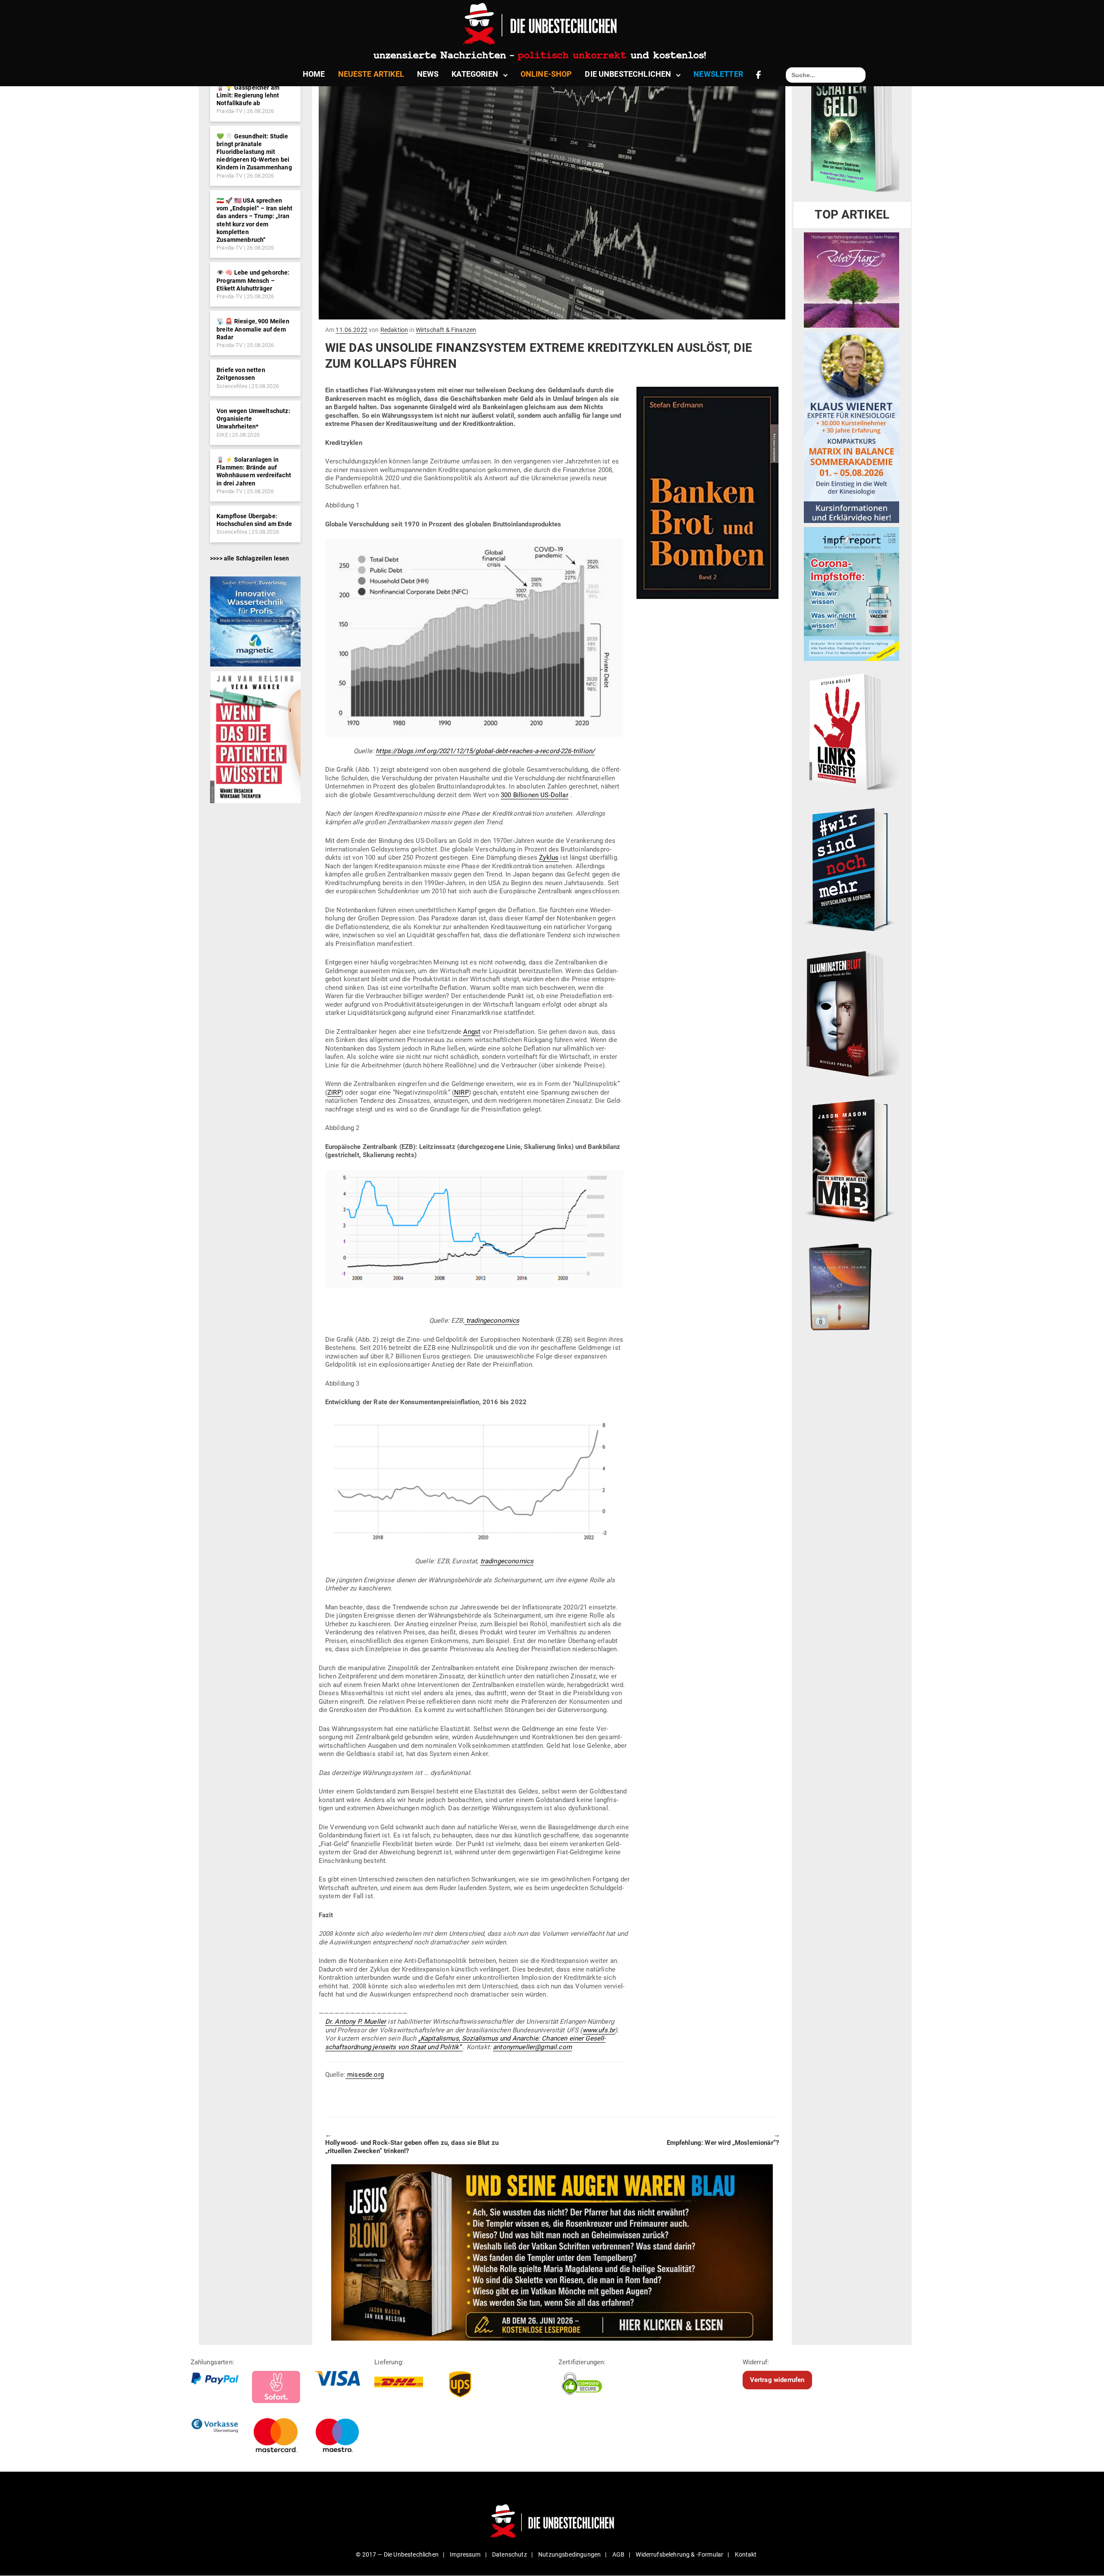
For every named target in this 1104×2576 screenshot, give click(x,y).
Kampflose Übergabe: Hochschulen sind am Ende (254, 520)
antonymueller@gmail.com (532, 2047)
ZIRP (334, 1092)
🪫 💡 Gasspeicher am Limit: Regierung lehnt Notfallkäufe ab (248, 95)
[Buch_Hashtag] (852, 869)
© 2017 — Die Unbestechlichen (397, 2554)
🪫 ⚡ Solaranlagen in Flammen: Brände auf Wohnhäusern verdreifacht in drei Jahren (254, 471)
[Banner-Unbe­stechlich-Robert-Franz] (852, 279)
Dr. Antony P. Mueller (356, 2022)
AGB (618, 2554)
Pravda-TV (229, 111)
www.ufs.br (599, 2030)
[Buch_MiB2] (852, 1160)
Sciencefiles (232, 386)
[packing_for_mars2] (852, 1284)
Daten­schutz (510, 2554)
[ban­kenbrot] (707, 493)
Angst (472, 1032)
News (428, 74)
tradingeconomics (492, 1321)
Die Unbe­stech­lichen (628, 74)
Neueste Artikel (371, 74)
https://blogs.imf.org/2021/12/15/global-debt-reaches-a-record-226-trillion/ (485, 751)
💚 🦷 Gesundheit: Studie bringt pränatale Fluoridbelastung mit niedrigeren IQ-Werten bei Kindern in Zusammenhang (254, 152)
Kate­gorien (475, 74)
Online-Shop (546, 74)
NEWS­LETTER (718, 74)
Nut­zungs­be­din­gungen (569, 2554)
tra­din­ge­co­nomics (507, 1561)
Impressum (465, 2554)
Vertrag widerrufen (777, 2380)
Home (314, 74)
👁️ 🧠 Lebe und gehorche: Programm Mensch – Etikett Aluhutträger (253, 280)
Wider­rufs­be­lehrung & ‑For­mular (679, 2554)
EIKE (222, 435)
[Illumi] (852, 1014)
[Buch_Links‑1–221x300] (852, 729)
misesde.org (365, 2075)
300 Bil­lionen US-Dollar (535, 795)
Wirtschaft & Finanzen (446, 330)
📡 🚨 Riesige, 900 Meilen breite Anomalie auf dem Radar (253, 329)
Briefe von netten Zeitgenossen (241, 374)
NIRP (461, 1092)
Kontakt (746, 2554)
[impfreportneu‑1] (852, 594)
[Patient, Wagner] (255, 736)
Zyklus (549, 858)
